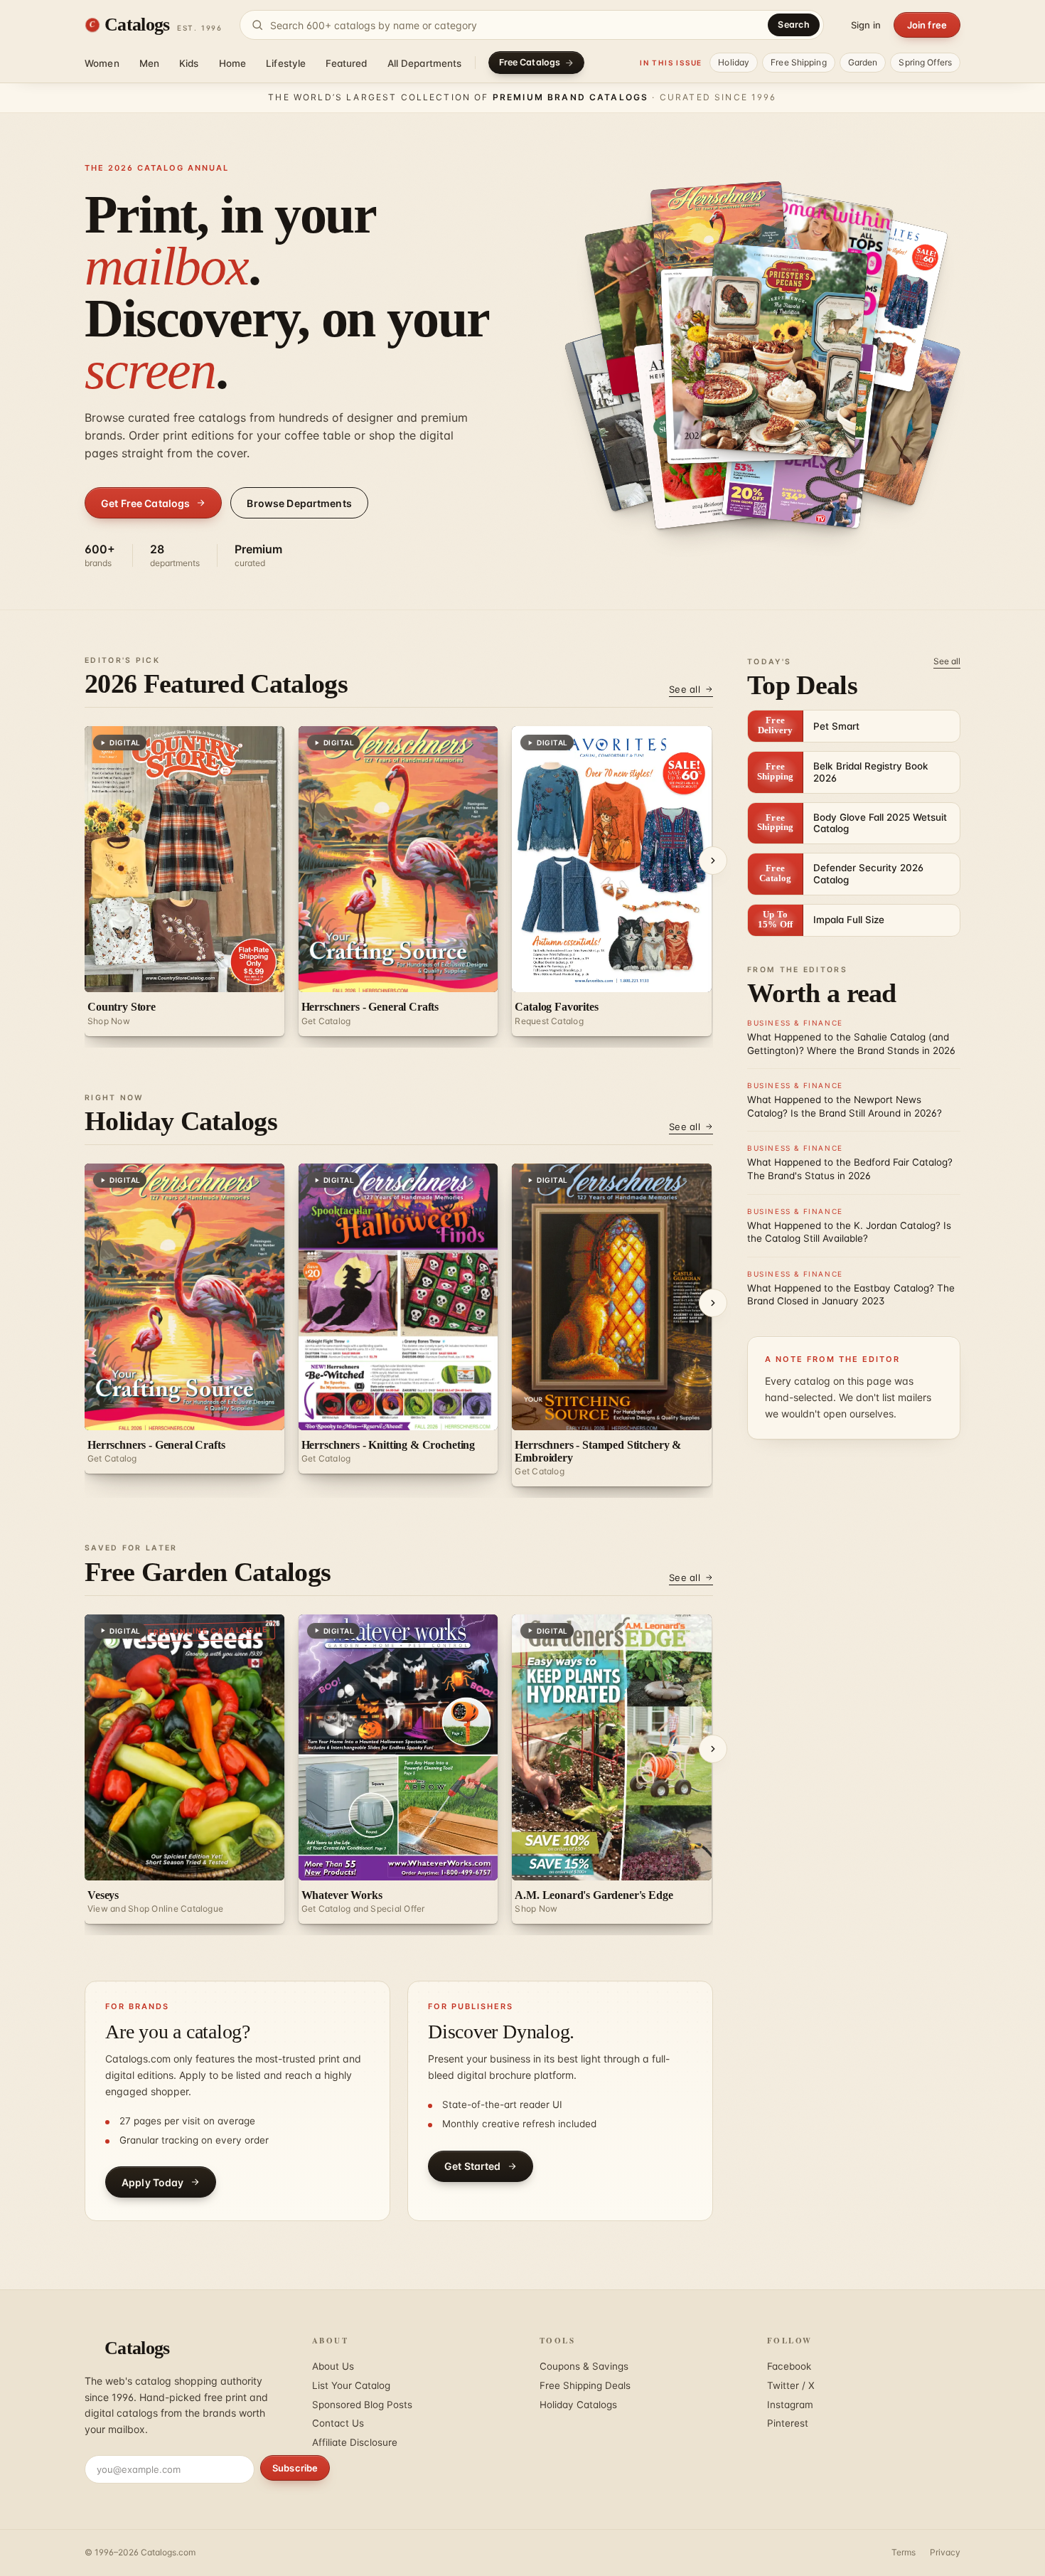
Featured (346, 63)
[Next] (713, 861)
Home (233, 63)
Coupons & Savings (584, 2366)
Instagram (790, 2405)
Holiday (734, 62)
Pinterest (788, 2423)
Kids (189, 63)
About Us (333, 2366)
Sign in (866, 25)
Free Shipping (799, 62)
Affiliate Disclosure (355, 2442)
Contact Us (338, 2423)
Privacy (945, 2552)
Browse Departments (299, 503)
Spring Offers (925, 62)
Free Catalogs (530, 62)
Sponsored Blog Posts (362, 2405)
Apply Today (153, 2182)
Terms (904, 2552)
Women (102, 63)
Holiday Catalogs (578, 2405)
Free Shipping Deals (585, 2385)
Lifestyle (286, 63)
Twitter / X (791, 2385)
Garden (863, 62)
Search (794, 25)
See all (685, 689)
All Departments (425, 63)
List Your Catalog (351, 2385)
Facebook (789, 2366)
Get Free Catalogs (145, 503)
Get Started (473, 2166)
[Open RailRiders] (874, 410)
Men (149, 63)
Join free (927, 25)
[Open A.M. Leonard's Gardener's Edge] (761, 364)
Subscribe (295, 2468)
